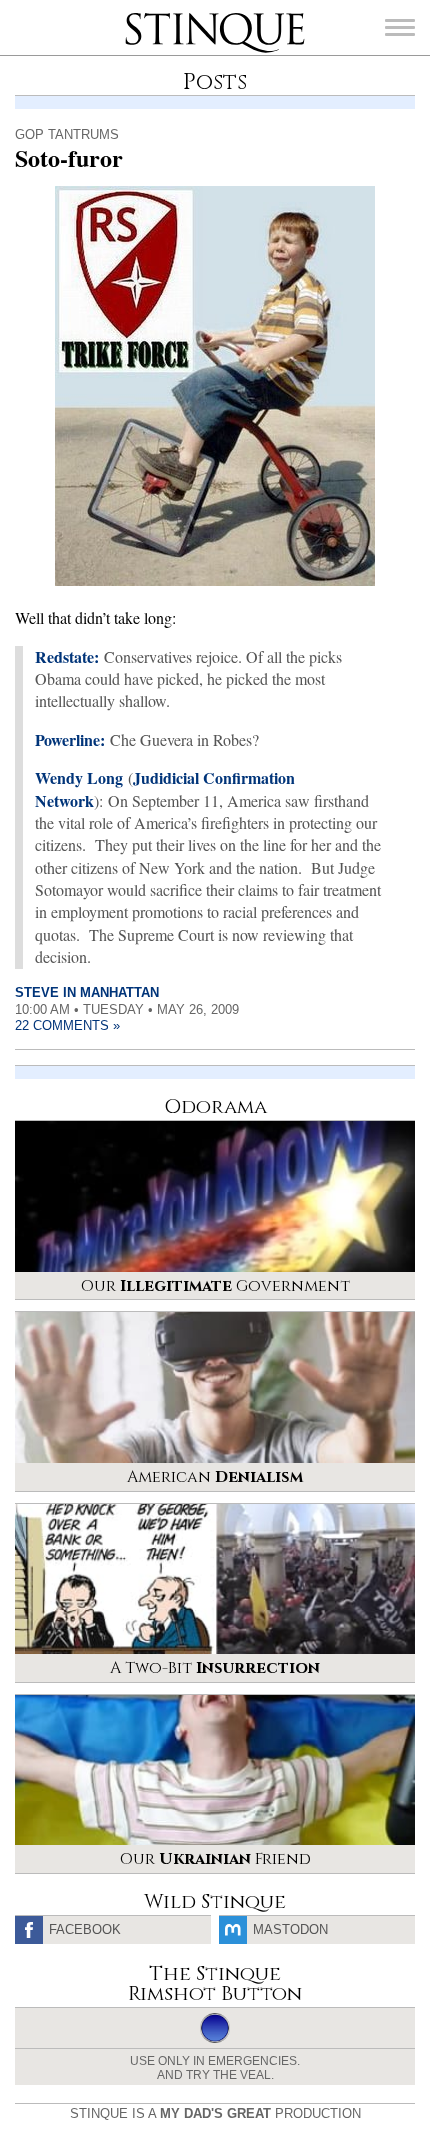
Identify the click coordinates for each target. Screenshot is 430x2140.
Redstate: (67, 656)
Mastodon (290, 1929)
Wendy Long (79, 777)
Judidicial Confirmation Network (165, 788)
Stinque (143, 15)
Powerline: (70, 739)
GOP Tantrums (67, 134)
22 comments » (67, 1025)
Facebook (85, 1929)
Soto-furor (69, 157)
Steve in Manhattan (87, 992)
